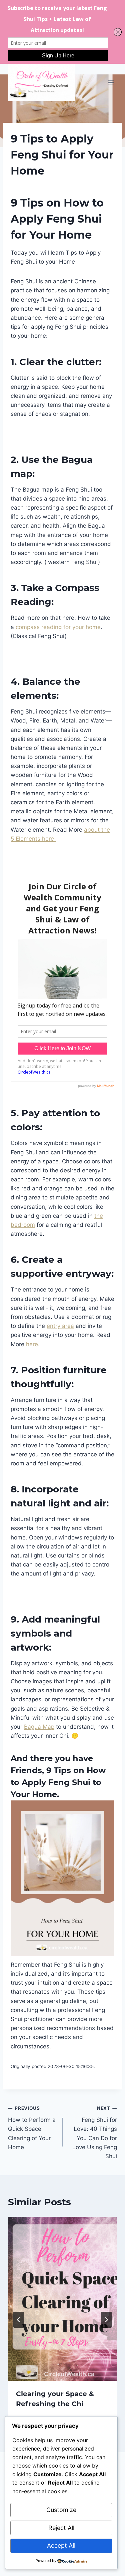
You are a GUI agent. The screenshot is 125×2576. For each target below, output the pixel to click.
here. (33, 1344)
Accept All (61, 2545)
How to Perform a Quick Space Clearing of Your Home (32, 2128)
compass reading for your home (58, 627)
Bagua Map (39, 1727)
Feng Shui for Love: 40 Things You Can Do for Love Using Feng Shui (95, 2132)
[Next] (106, 2320)
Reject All (61, 2528)
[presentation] (62, 2299)
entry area (60, 1326)
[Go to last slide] (19, 2320)
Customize (61, 2510)
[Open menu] (111, 82)
